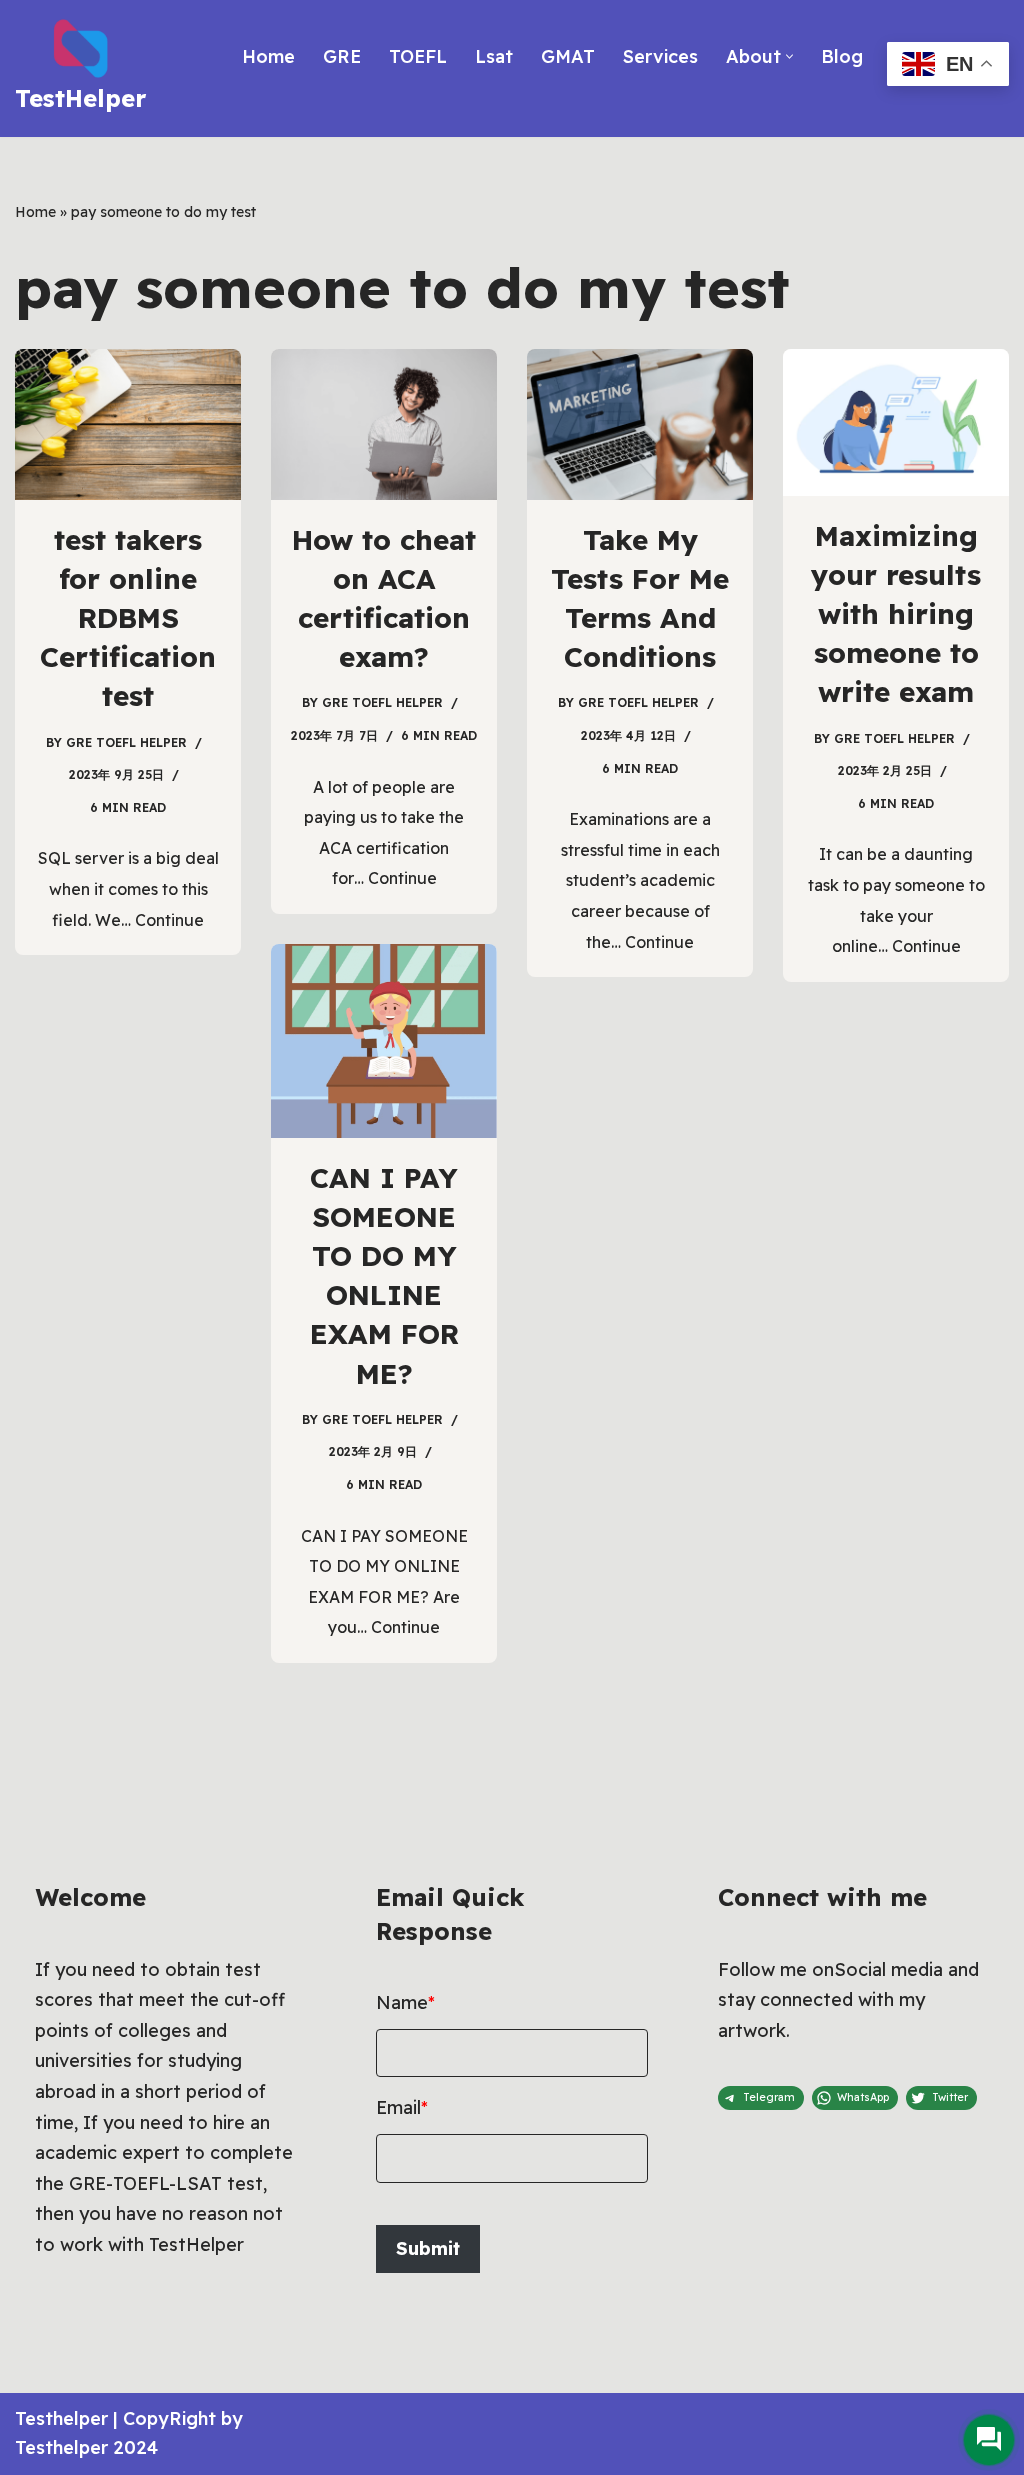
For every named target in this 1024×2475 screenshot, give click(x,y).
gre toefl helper (126, 742)
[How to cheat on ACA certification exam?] (384, 424)
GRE (342, 56)
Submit (428, 2248)
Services (660, 56)
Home (268, 56)
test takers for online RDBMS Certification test (128, 618)
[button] (789, 56)
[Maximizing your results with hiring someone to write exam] (896, 422)
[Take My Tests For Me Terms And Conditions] (640, 424)
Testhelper (61, 2418)
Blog (842, 56)
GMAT (568, 56)
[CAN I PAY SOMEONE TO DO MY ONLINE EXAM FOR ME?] (384, 1041)
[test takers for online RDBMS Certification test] (128, 424)
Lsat (494, 56)
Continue (169, 920)
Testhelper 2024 (86, 2447)
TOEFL (418, 56)
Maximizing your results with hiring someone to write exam (896, 614)
